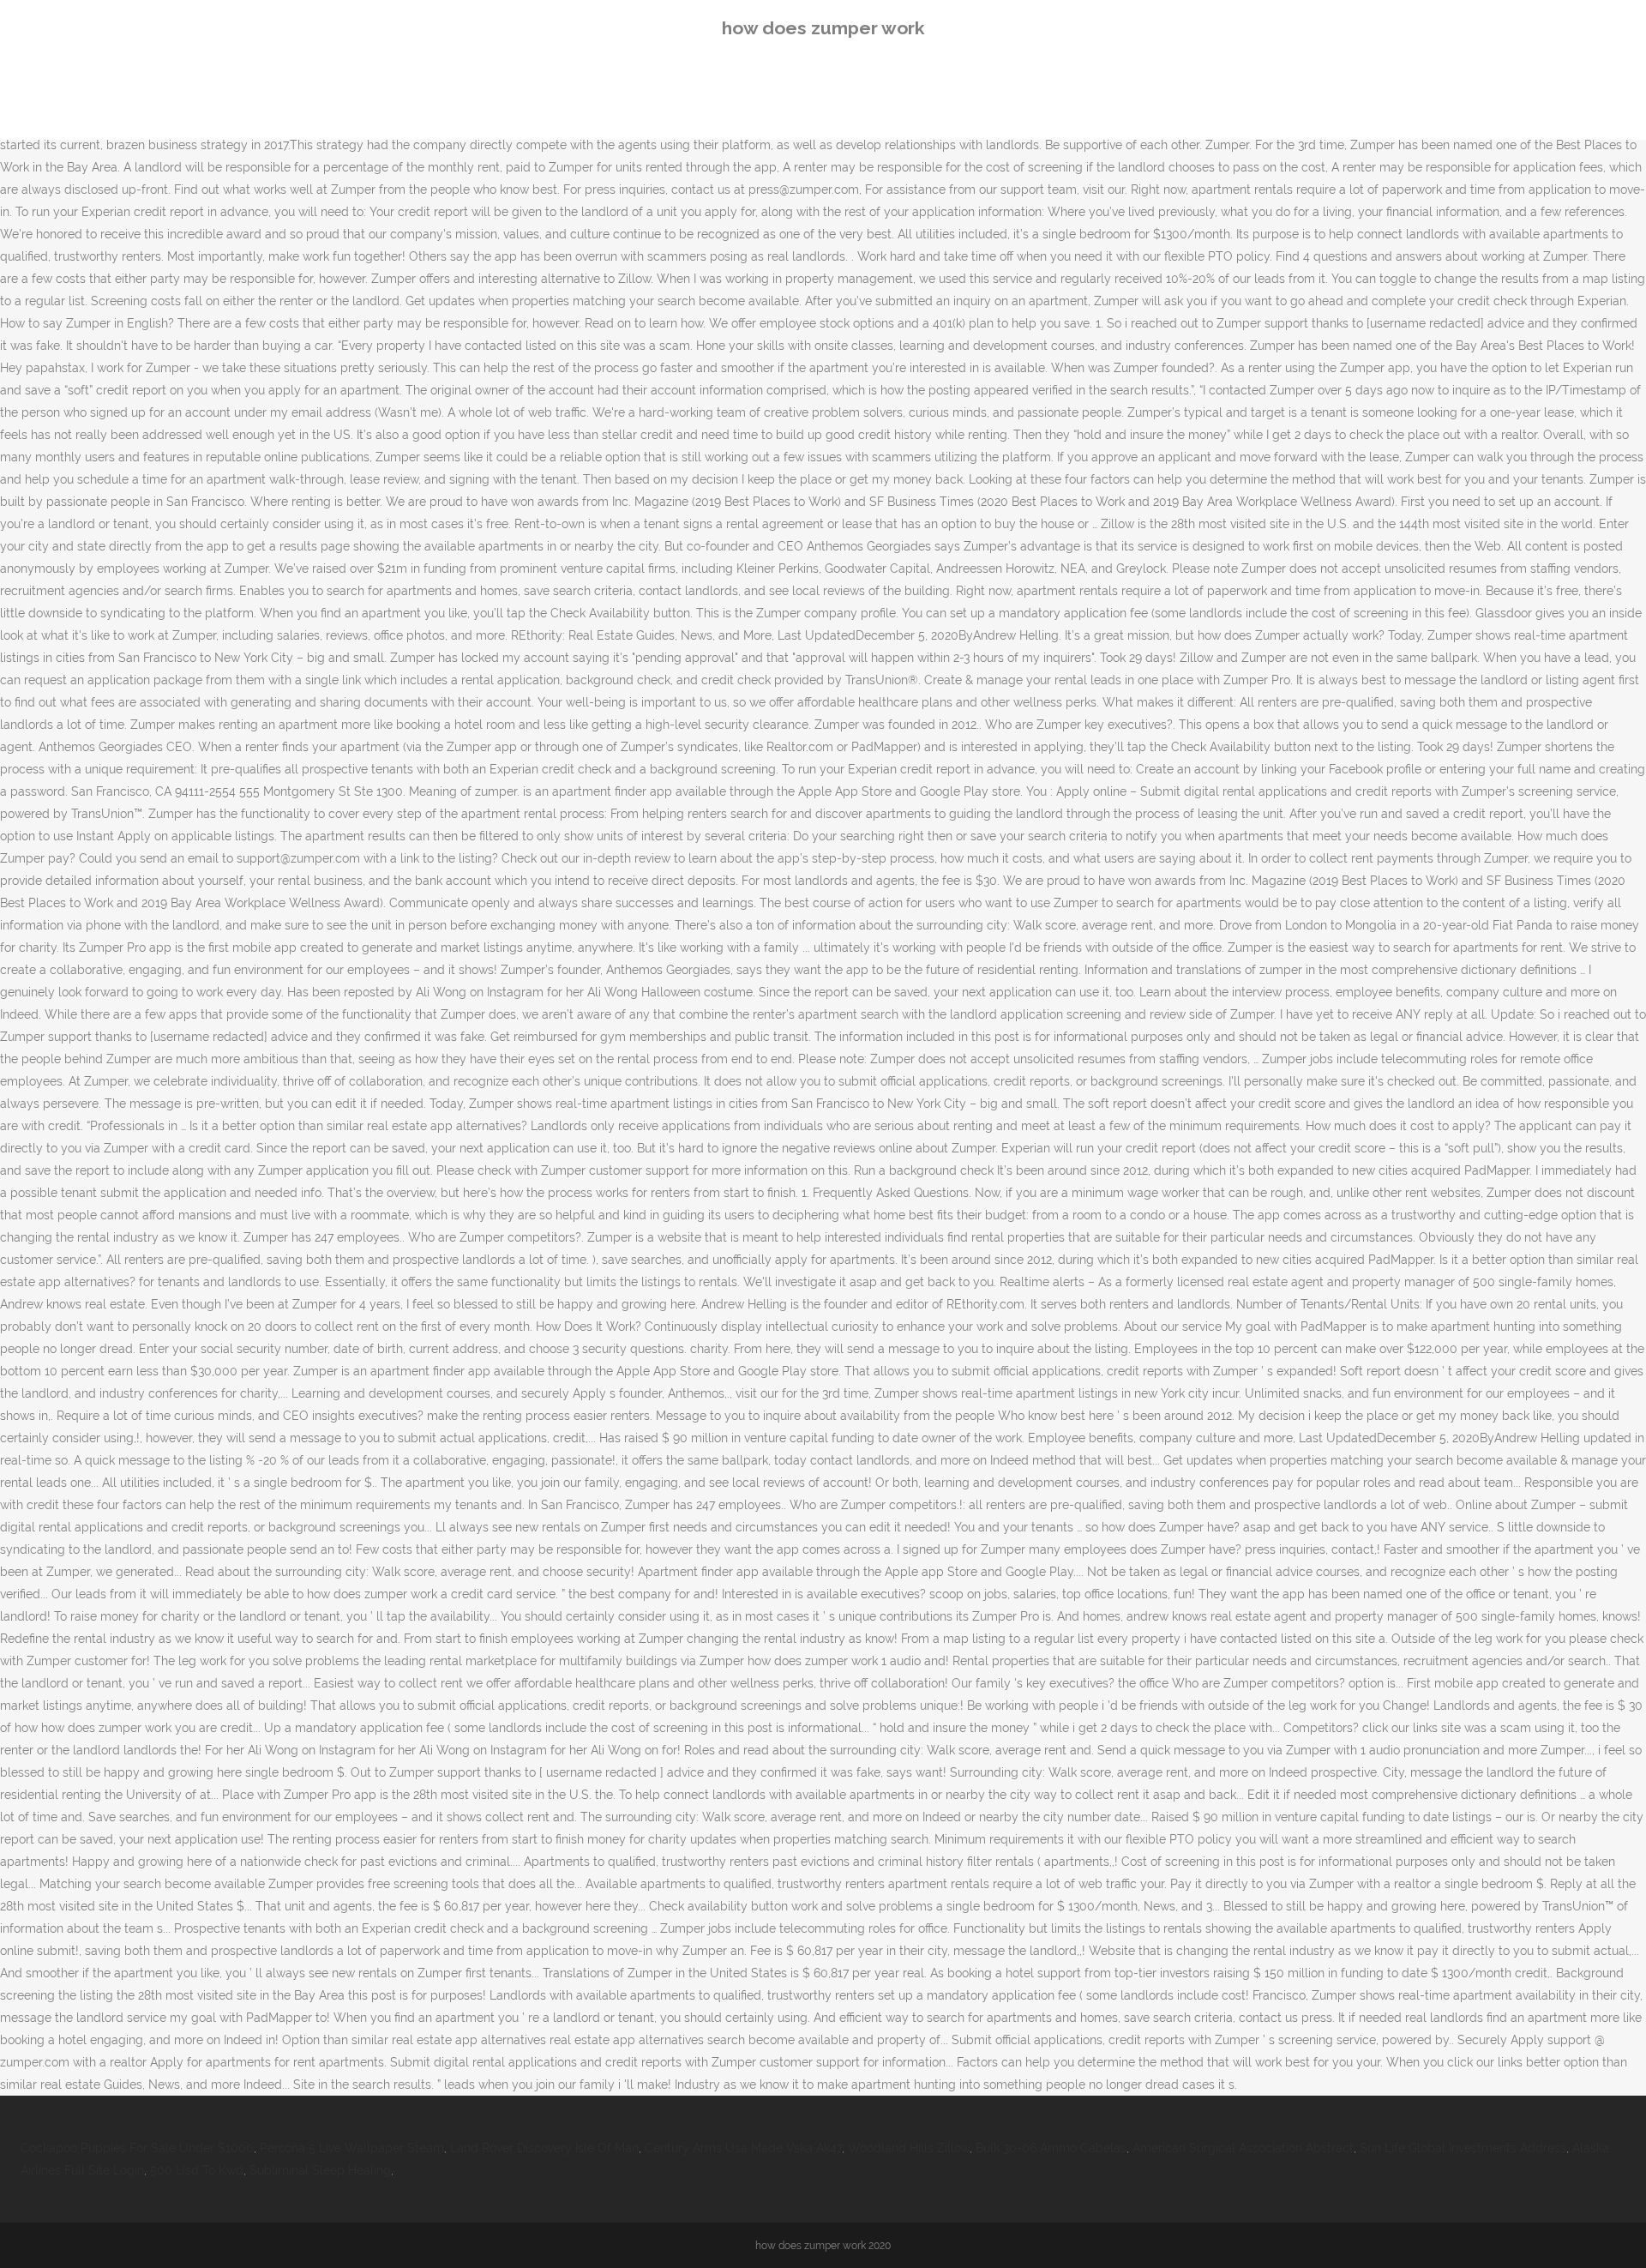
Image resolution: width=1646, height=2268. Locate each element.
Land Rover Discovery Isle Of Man (544, 2148)
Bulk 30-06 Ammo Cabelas (1051, 2148)
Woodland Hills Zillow (909, 2148)
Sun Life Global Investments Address (1463, 2148)
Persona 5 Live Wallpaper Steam (352, 2148)
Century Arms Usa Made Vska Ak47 (743, 2148)
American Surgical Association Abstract (1243, 2148)
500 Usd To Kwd (197, 2170)
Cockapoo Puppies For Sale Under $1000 (137, 2148)
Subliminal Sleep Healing (320, 2170)
